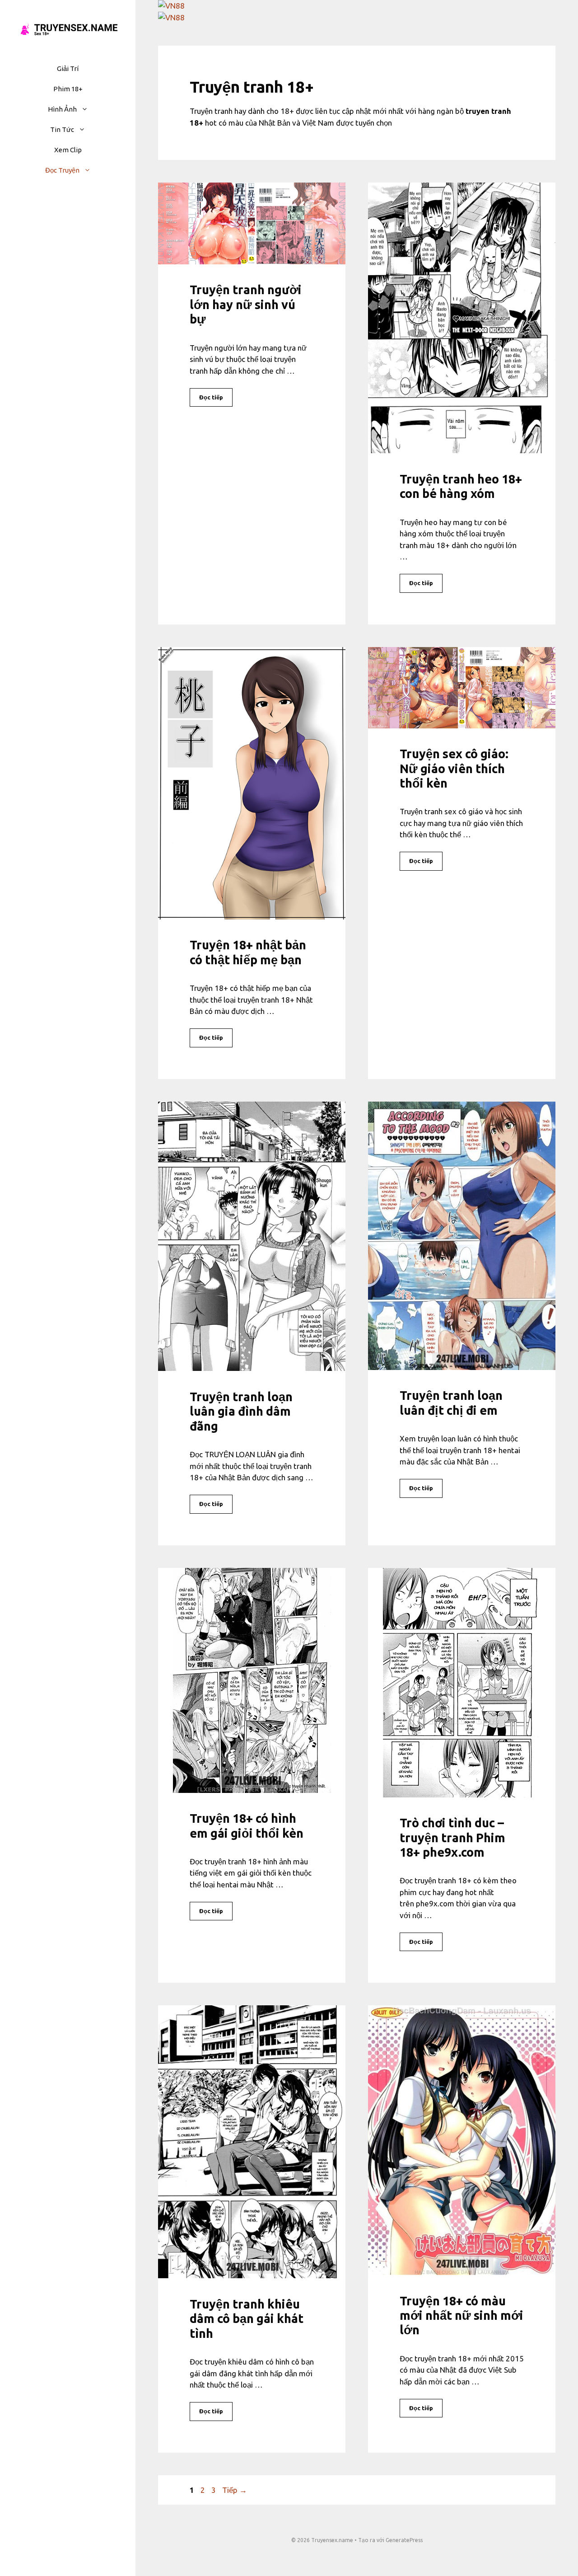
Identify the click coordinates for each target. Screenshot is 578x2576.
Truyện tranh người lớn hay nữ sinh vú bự (246, 304)
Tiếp (235, 2490)
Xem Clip (68, 150)
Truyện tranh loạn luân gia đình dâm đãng (241, 1411)
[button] (87, 109)
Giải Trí (68, 68)
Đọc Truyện (62, 170)
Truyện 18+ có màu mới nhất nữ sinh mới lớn (461, 2316)
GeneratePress (404, 2540)
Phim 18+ (68, 89)
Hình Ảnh (62, 109)
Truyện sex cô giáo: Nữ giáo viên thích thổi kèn (454, 768)
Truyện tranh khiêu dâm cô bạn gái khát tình (247, 2319)
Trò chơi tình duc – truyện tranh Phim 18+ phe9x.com (452, 1837)
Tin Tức (62, 129)
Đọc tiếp (211, 397)
